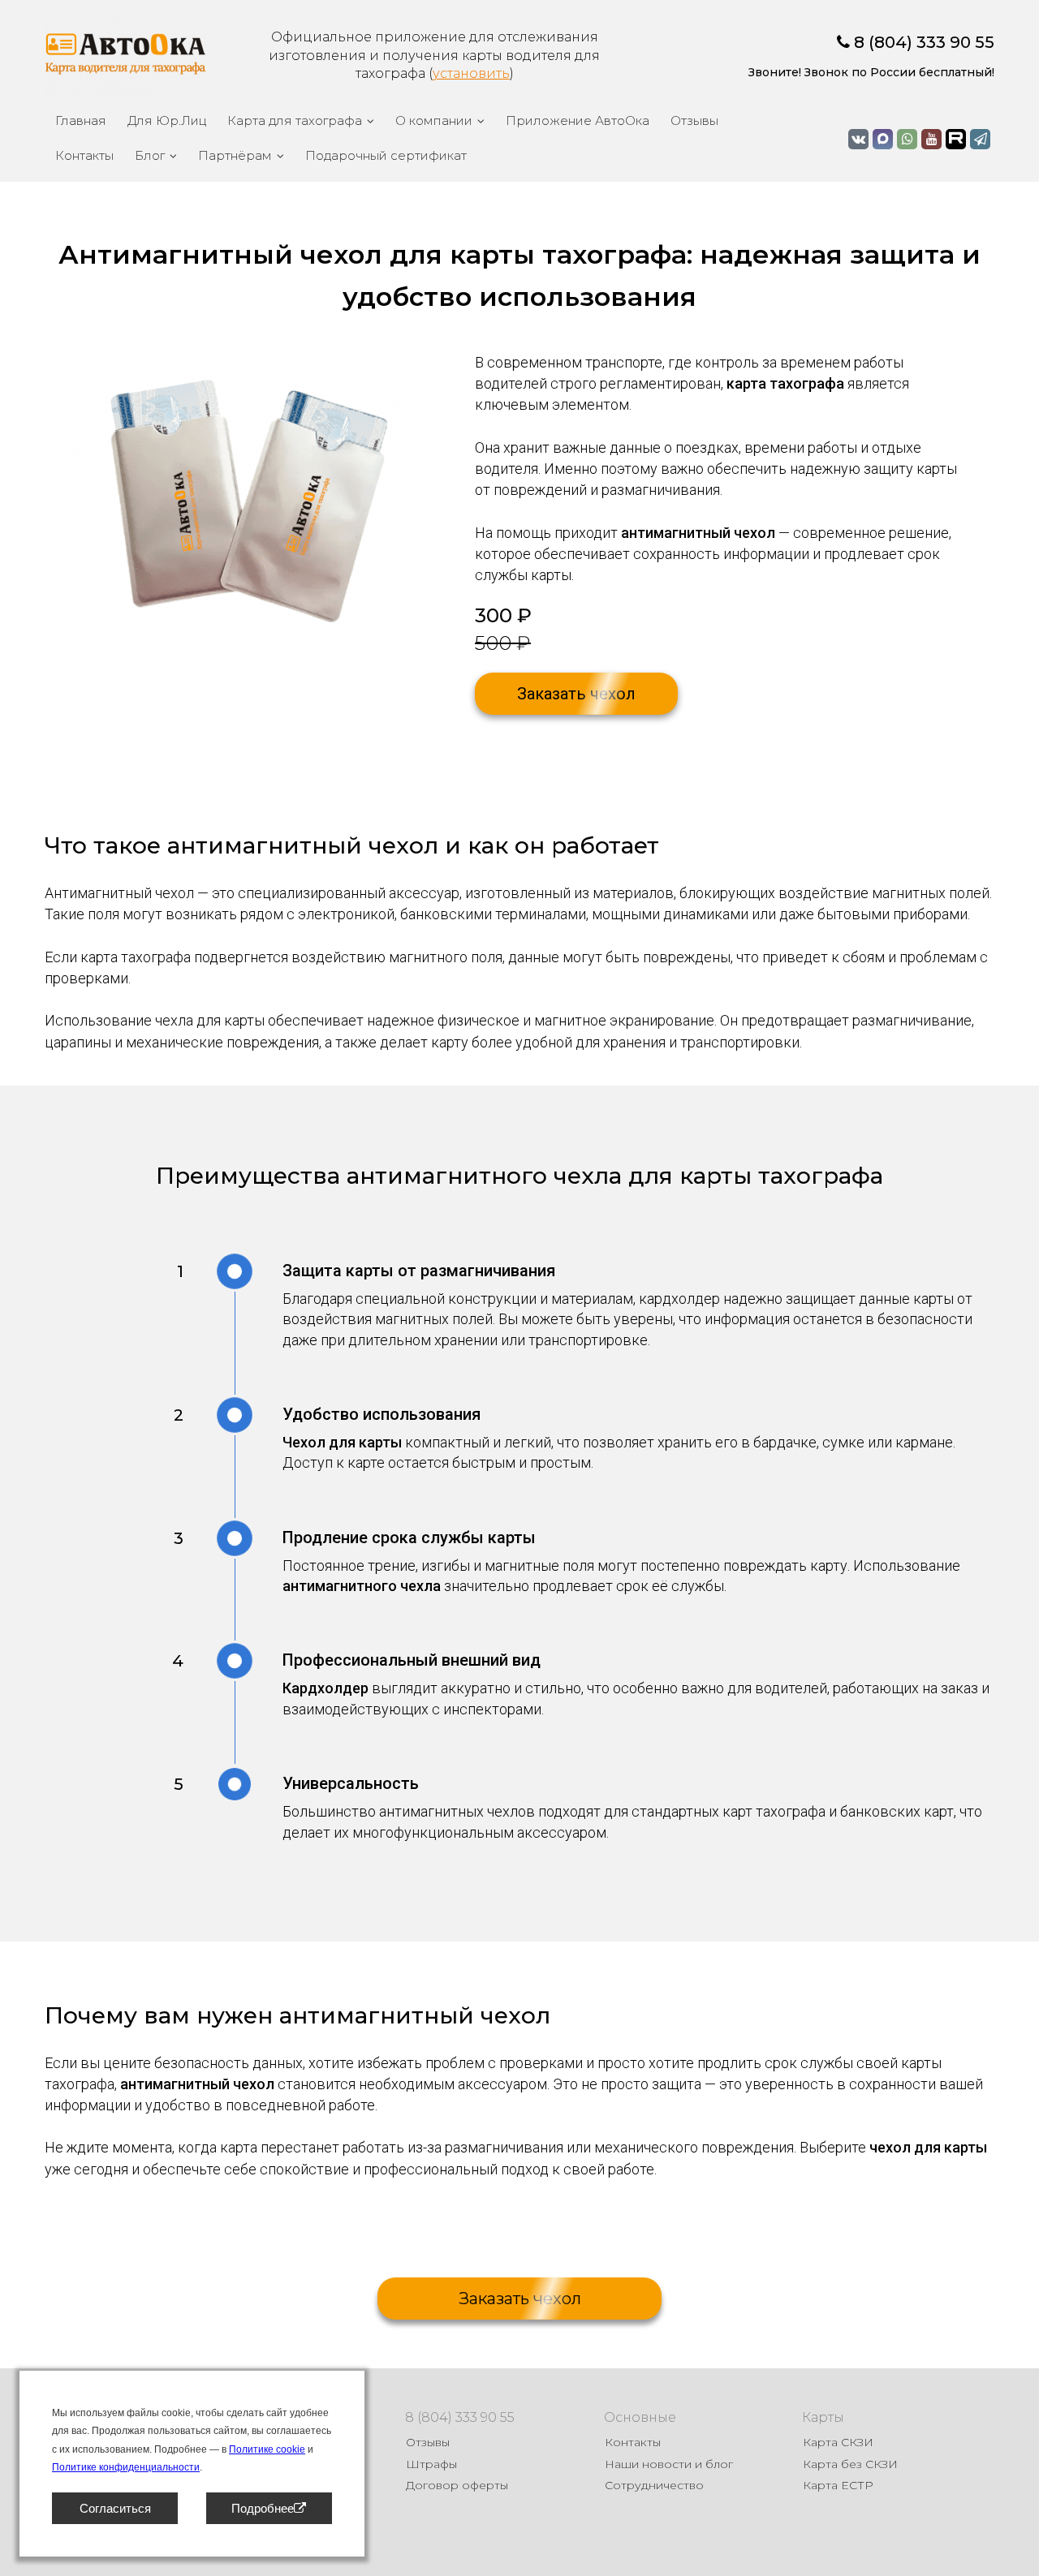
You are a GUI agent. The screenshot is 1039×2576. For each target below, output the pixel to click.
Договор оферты (457, 2485)
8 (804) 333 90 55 (924, 42)
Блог (150, 155)
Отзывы (694, 120)
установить (471, 73)
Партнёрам (235, 155)
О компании (434, 120)
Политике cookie (267, 2449)
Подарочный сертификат (386, 155)
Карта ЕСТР (838, 2485)
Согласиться (115, 2508)
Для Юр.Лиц (167, 120)
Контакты (84, 155)
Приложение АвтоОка (578, 120)
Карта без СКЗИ (850, 2464)
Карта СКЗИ (838, 2442)
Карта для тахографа (295, 120)
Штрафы (431, 2464)
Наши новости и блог (669, 2464)
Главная (81, 120)
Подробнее (263, 2508)
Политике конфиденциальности (126, 2467)
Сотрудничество (654, 2485)
